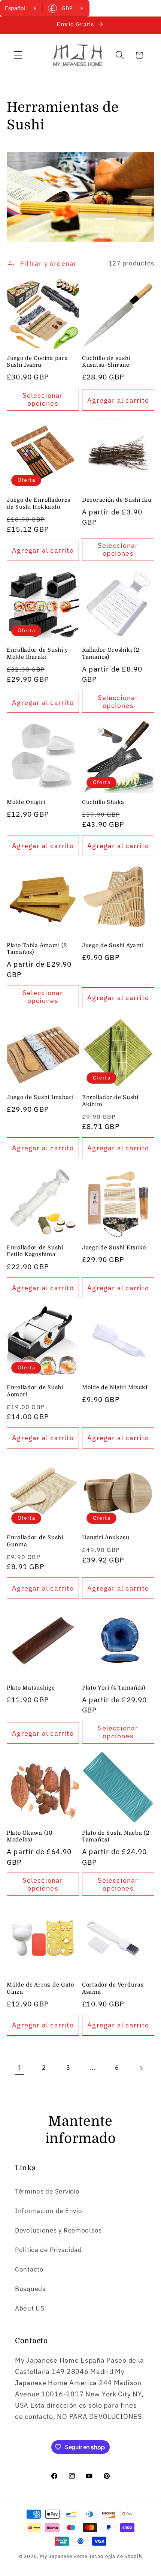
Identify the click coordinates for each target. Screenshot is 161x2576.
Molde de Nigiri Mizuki (115, 1387)
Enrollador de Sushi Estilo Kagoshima (35, 1251)
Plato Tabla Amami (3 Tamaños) (37, 949)
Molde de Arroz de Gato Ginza (40, 1988)
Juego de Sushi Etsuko (114, 1248)
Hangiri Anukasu (106, 1537)
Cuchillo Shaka (103, 802)
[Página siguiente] (141, 2068)
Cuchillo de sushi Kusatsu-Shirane (106, 362)
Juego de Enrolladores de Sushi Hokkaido (39, 503)
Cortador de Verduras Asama (113, 1988)
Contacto (29, 2269)
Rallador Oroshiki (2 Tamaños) (110, 653)
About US (30, 2308)
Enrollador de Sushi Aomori (35, 1391)
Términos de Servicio (47, 2191)
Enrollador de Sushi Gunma (35, 1541)
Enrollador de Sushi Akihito (110, 1101)
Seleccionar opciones (43, 399)
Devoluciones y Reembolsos (58, 2230)
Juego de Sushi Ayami (113, 945)
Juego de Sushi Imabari (40, 1097)
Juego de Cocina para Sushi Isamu (37, 362)
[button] (18, 55)
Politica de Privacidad (48, 2250)
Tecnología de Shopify (116, 2556)
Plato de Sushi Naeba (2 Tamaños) (116, 1836)
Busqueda (31, 2289)
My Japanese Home (64, 2556)
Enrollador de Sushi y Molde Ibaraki (37, 653)
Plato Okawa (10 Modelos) (30, 1836)
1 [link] (20, 2068)
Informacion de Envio (48, 2211)
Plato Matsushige (31, 1688)
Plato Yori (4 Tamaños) (114, 1688)
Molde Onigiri (26, 802)
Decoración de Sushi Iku (117, 500)
